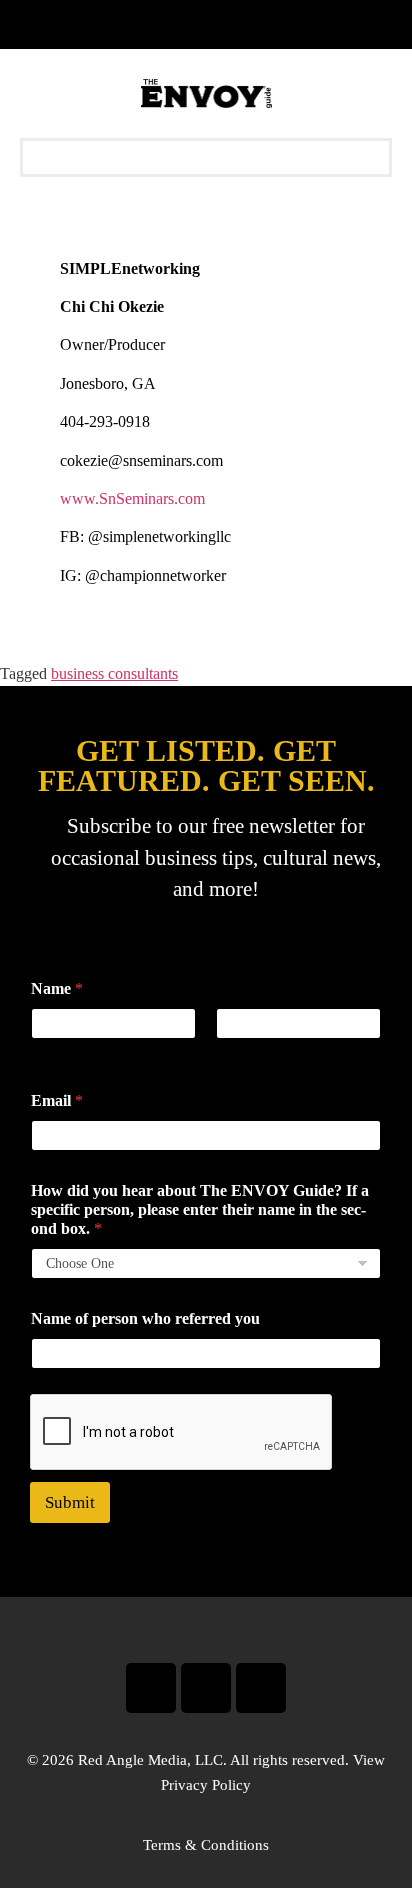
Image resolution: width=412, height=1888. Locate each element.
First (44, 1052)
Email (57, 1100)
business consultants (114, 673)
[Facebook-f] (151, 1688)
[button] (206, 157)
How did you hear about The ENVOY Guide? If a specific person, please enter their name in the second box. (200, 1209)
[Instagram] (206, 1688)
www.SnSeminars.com (132, 498)
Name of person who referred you (145, 1318)
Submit (70, 1502)
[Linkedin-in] (261, 1688)
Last (228, 1052)
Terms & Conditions (206, 1845)
